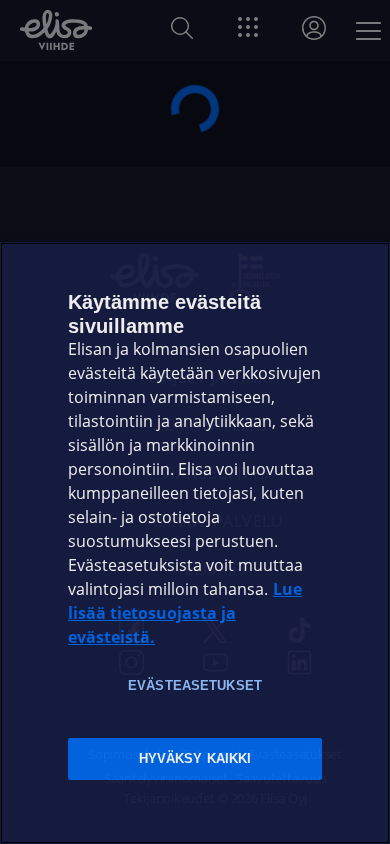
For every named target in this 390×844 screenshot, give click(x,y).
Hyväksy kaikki (195, 758)
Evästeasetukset (195, 685)
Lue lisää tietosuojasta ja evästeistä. (185, 613)
